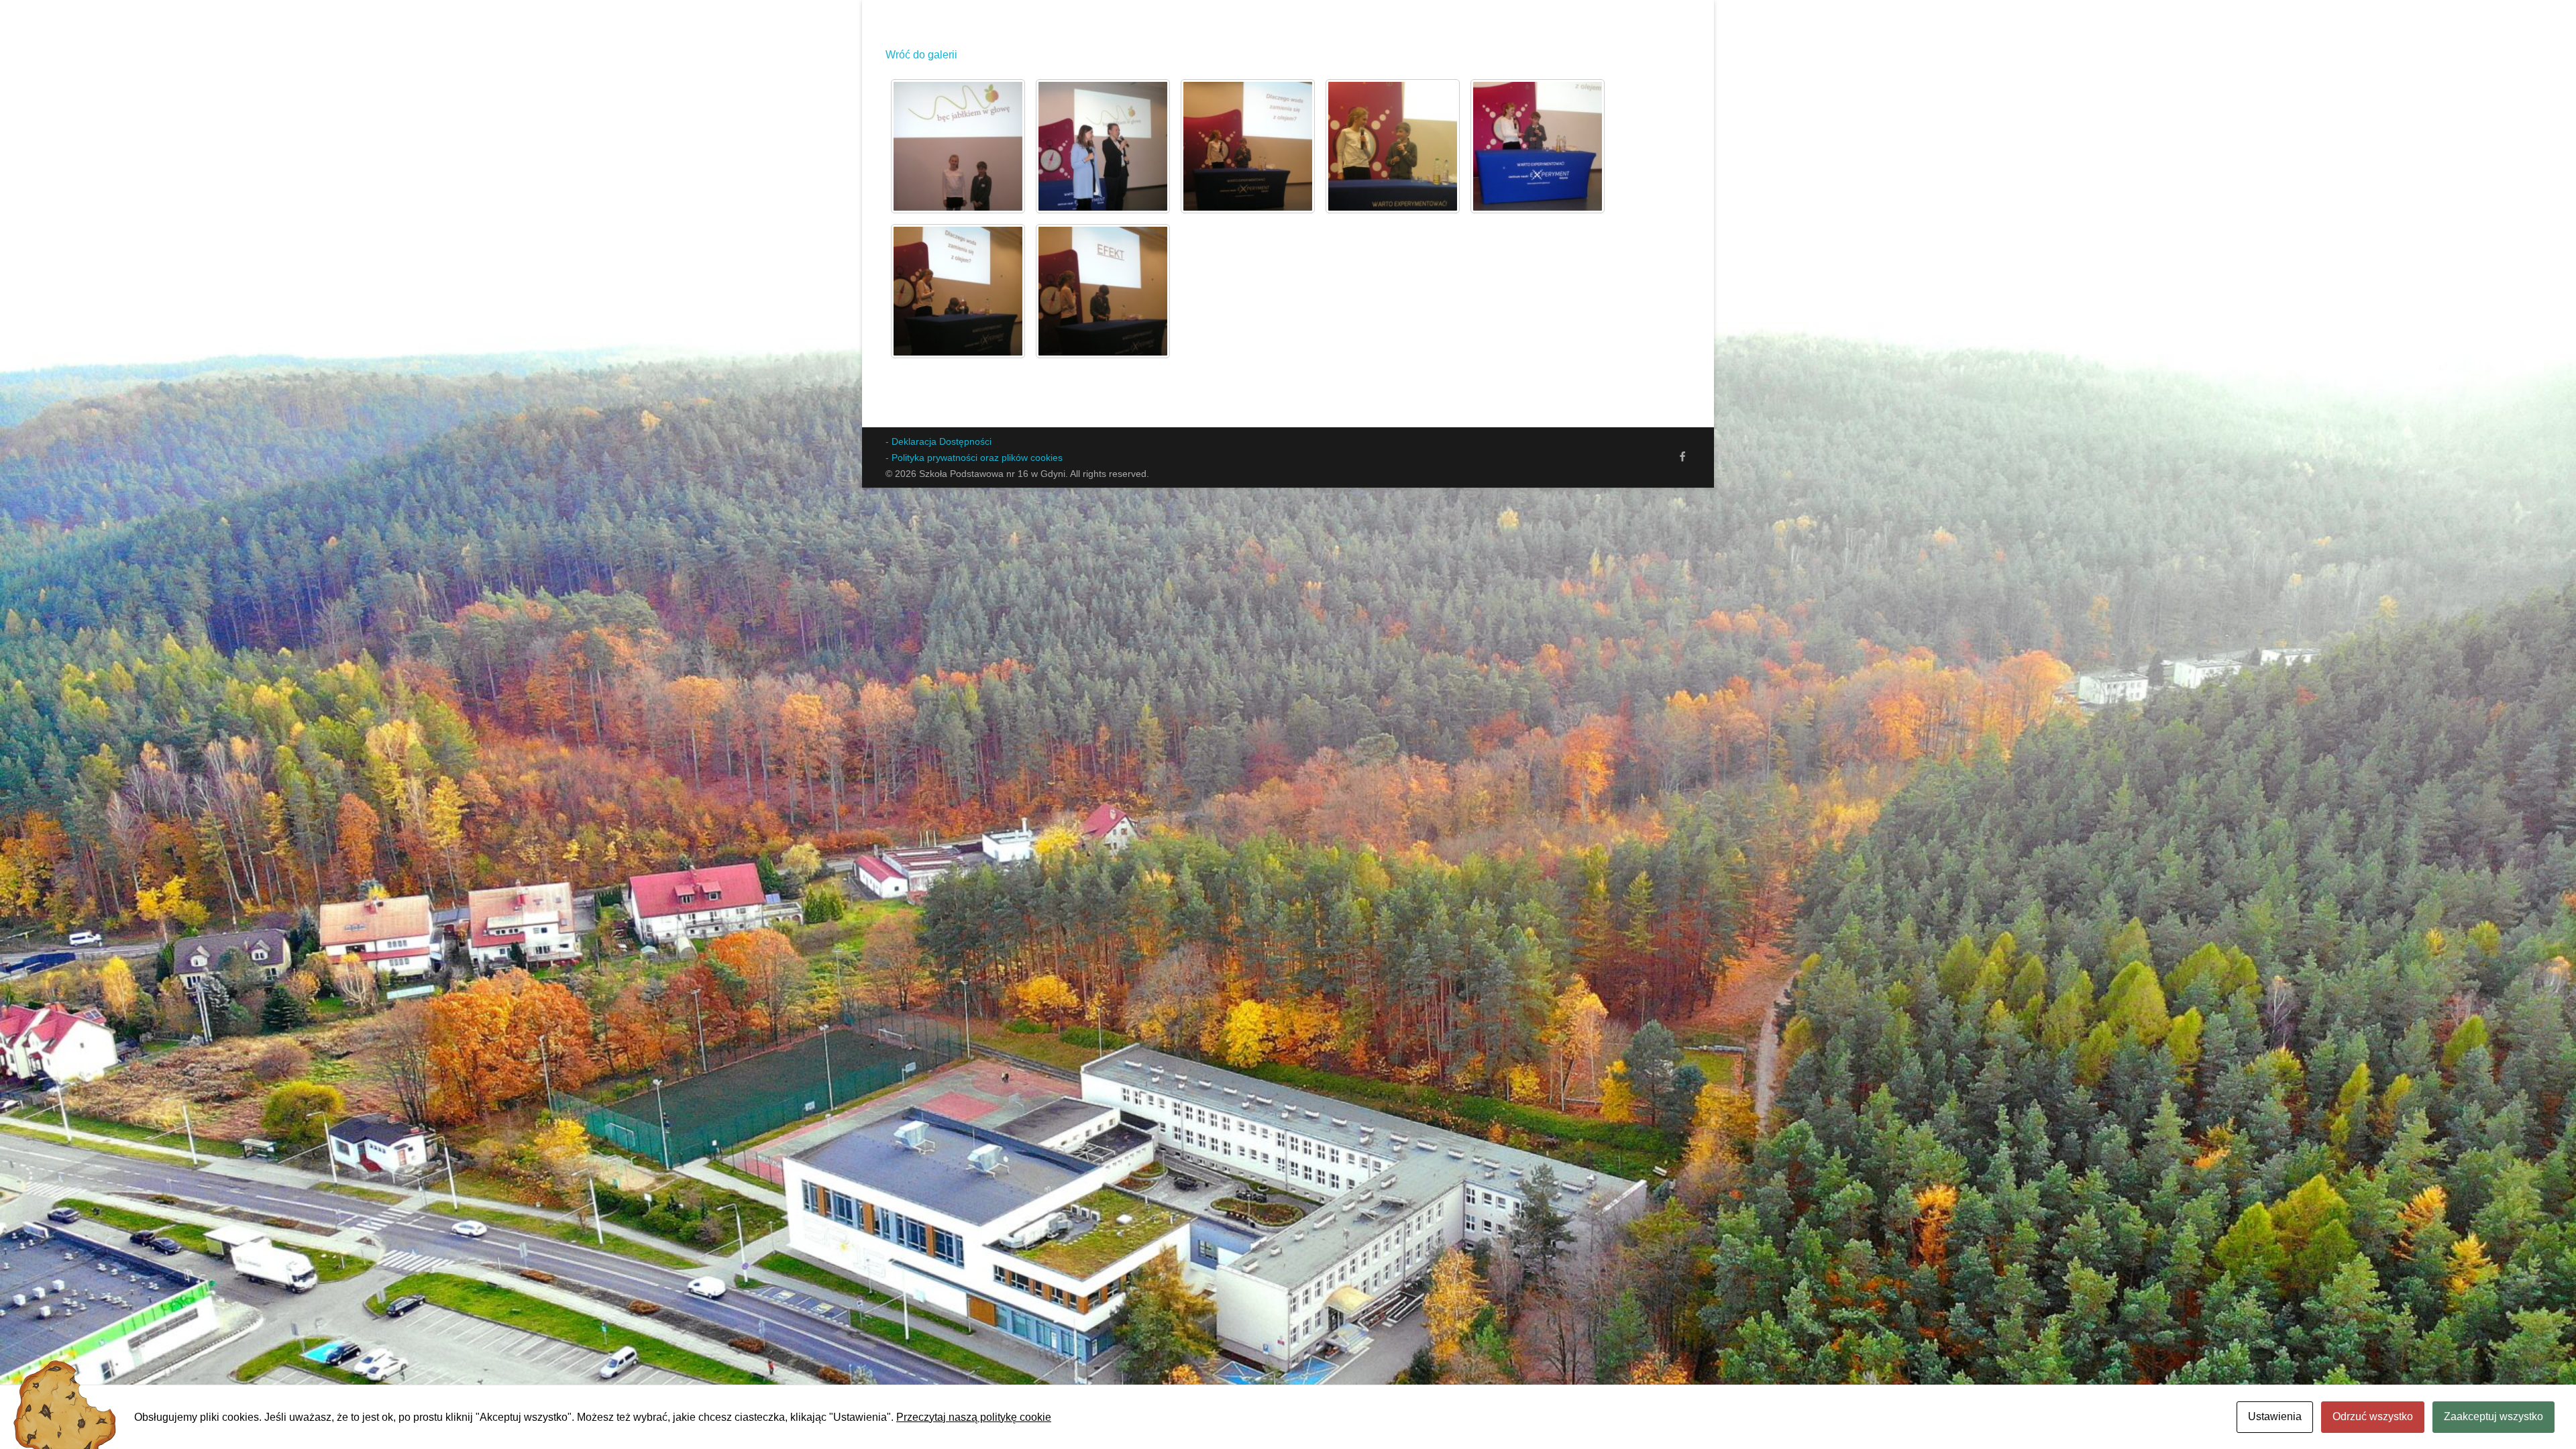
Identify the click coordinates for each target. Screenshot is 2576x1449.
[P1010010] (958, 146)
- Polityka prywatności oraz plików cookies (974, 458)
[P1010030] (1248, 146)
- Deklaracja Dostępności (938, 441)
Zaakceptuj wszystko (2493, 1416)
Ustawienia (2275, 1416)
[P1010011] (1103, 146)
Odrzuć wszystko (2373, 1416)
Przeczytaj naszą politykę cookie (974, 1417)
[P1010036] (1103, 291)
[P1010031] (1393, 146)
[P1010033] (958, 291)
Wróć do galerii (921, 55)
